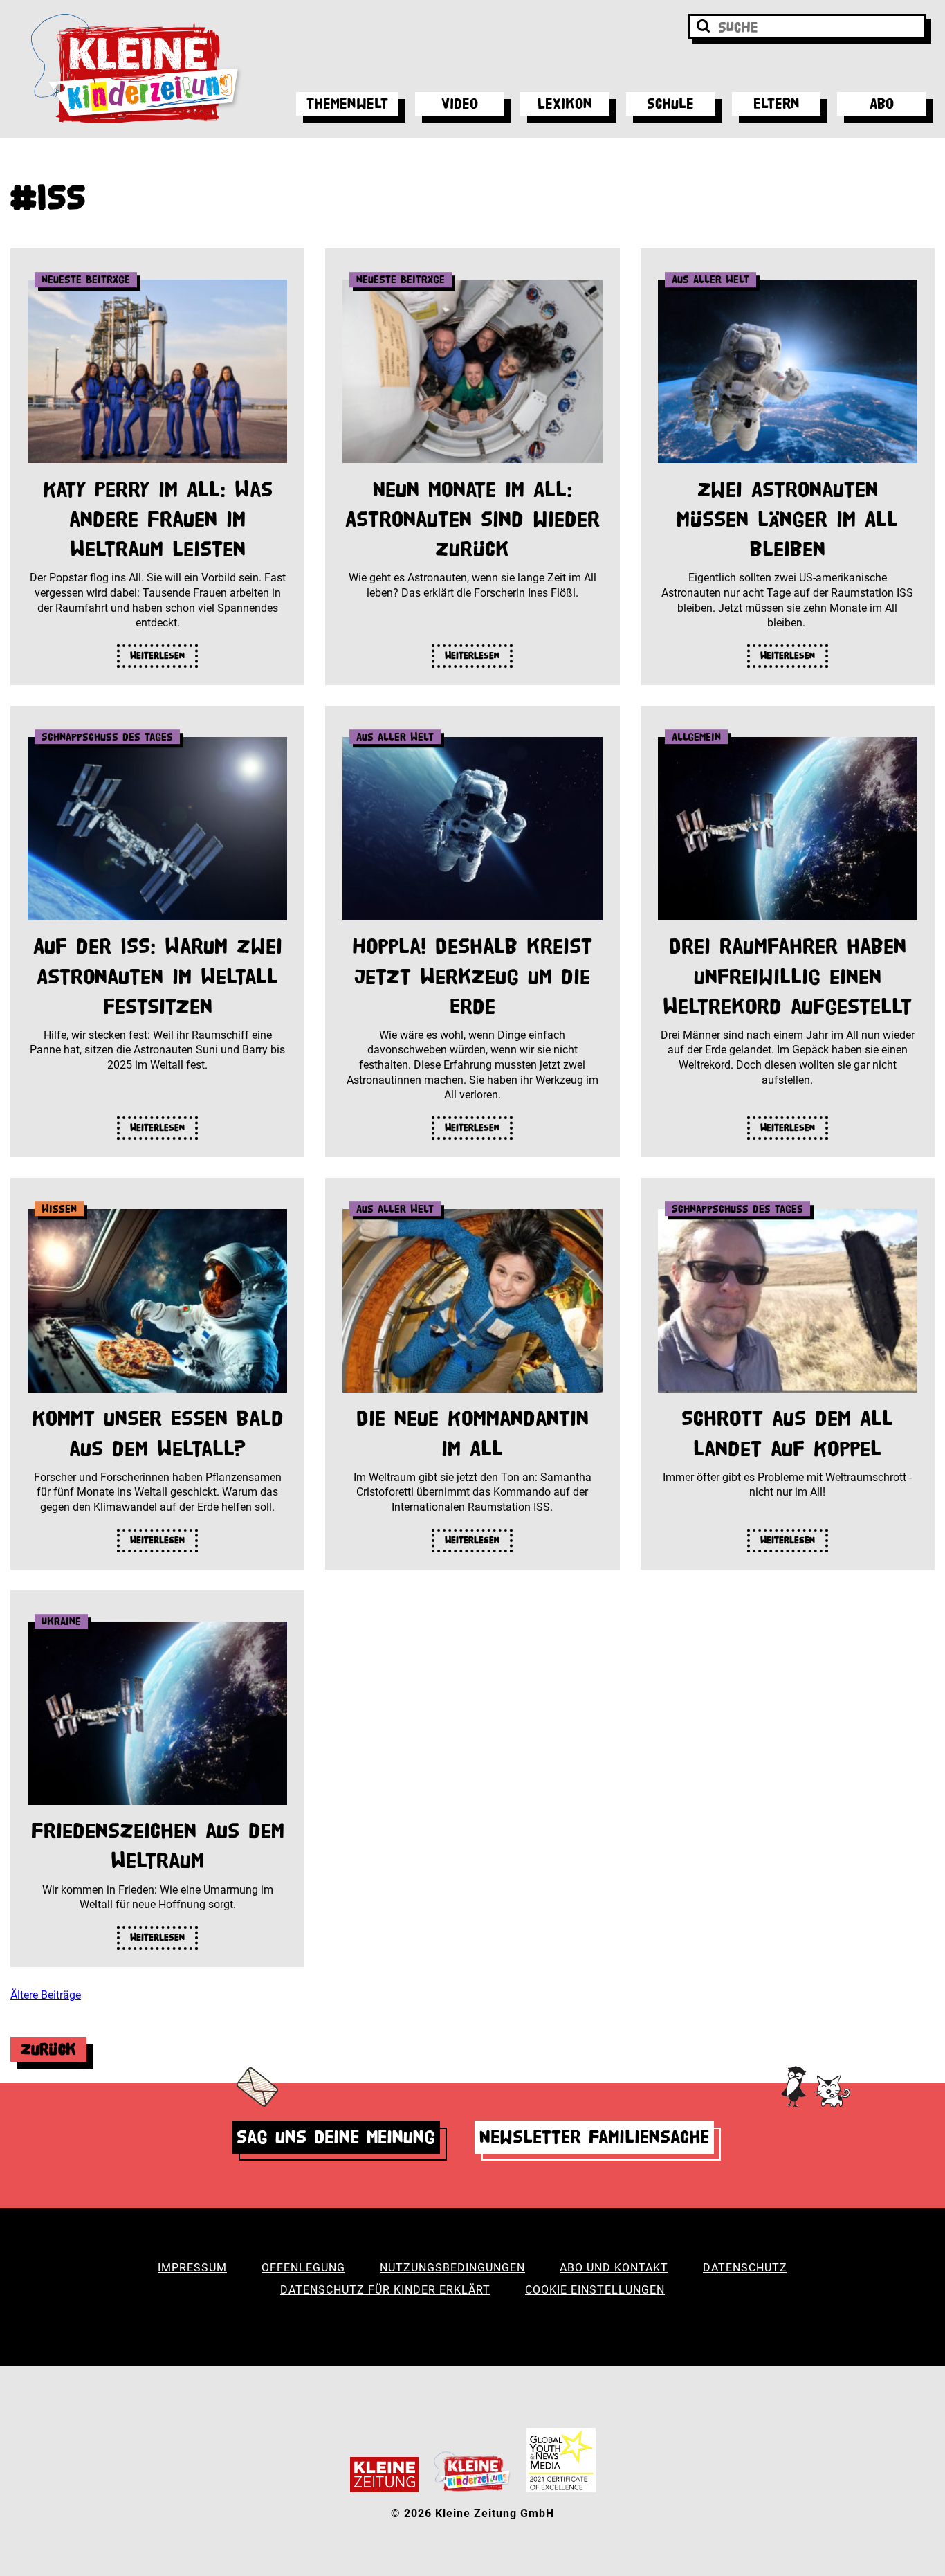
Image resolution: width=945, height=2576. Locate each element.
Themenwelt (347, 103)
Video (460, 103)
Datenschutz (745, 2268)
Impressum (192, 2268)
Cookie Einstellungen (595, 2290)
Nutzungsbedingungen (452, 2268)
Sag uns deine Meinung (336, 2137)
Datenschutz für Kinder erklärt (385, 2290)
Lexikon (565, 103)
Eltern (777, 103)
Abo (882, 103)
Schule (670, 103)
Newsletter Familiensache (594, 2137)
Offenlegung (303, 2268)
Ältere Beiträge (46, 1995)
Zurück (48, 2049)
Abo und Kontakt (614, 2268)
